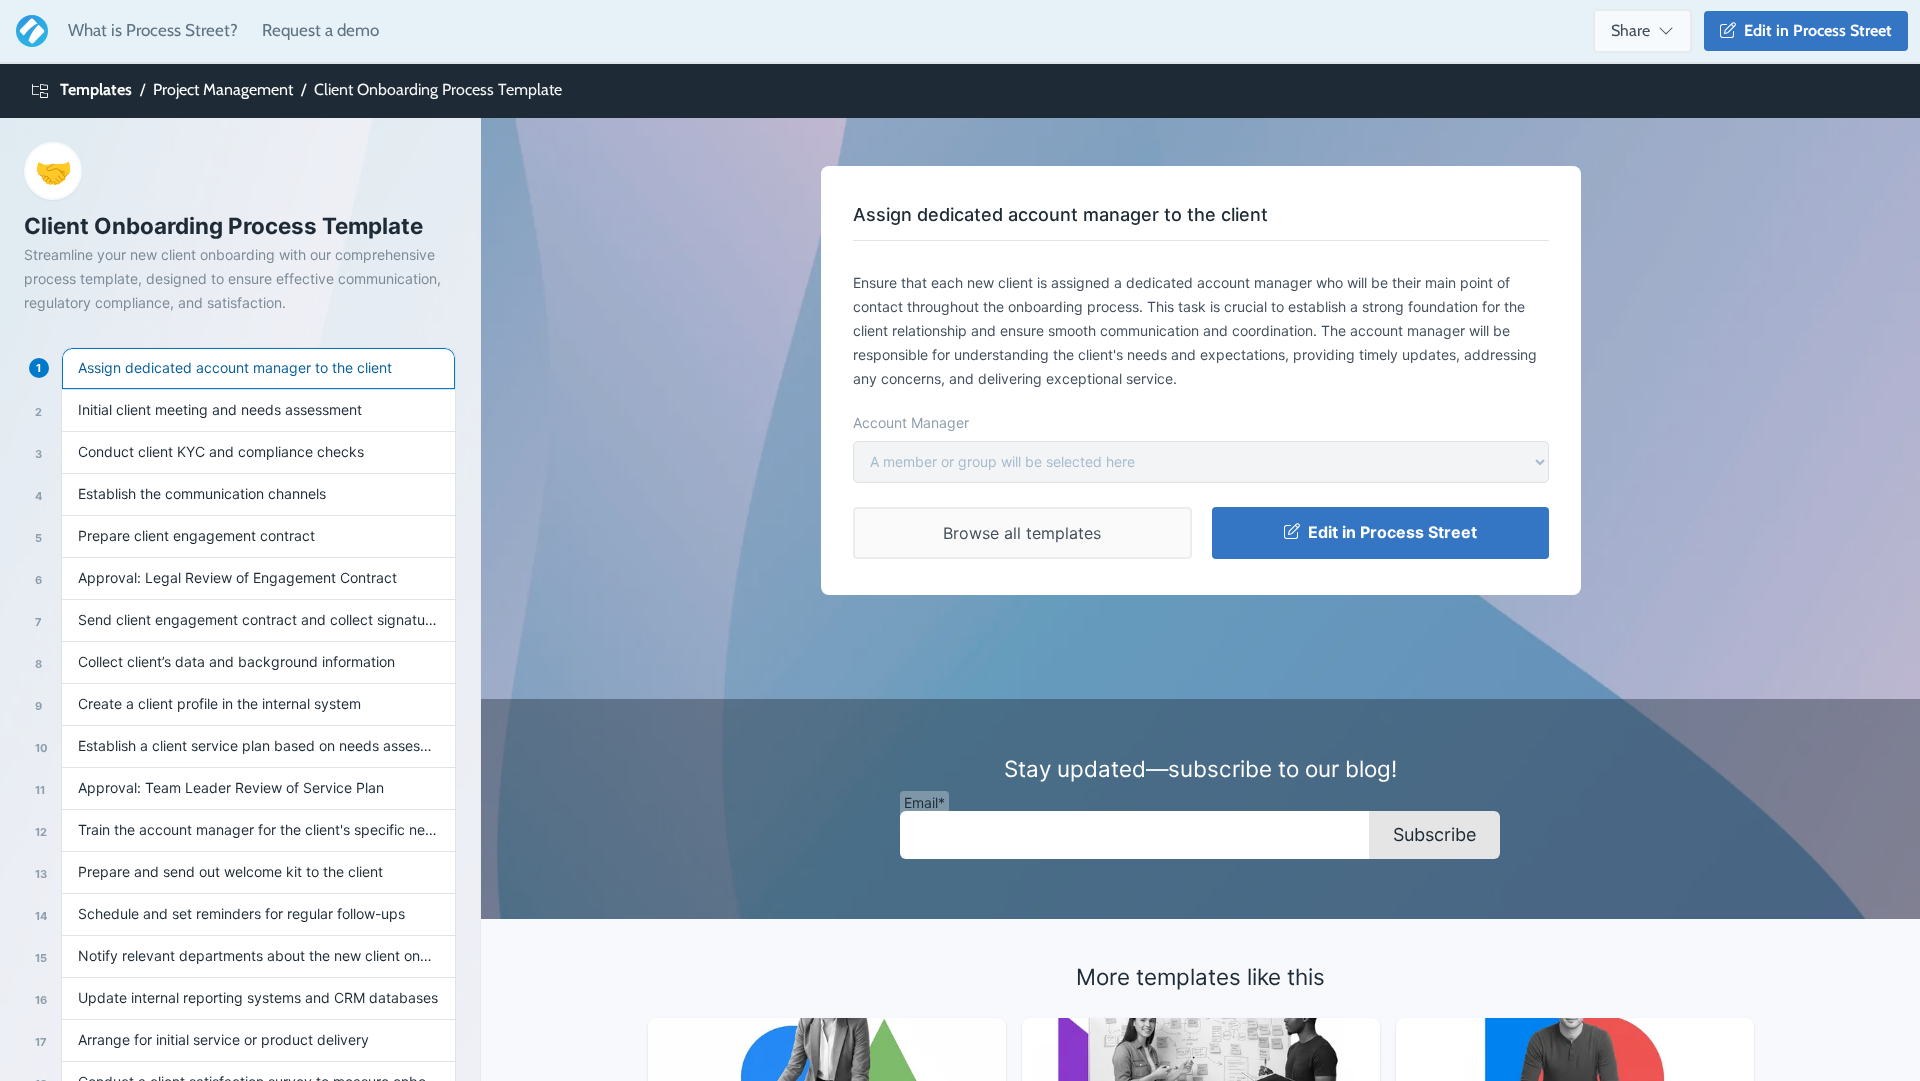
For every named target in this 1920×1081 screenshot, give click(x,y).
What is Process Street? (153, 30)
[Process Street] (28, 31)
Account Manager (911, 422)
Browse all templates (1022, 533)
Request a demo (320, 30)
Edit (1814, 30)
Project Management (223, 89)
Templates (96, 89)
